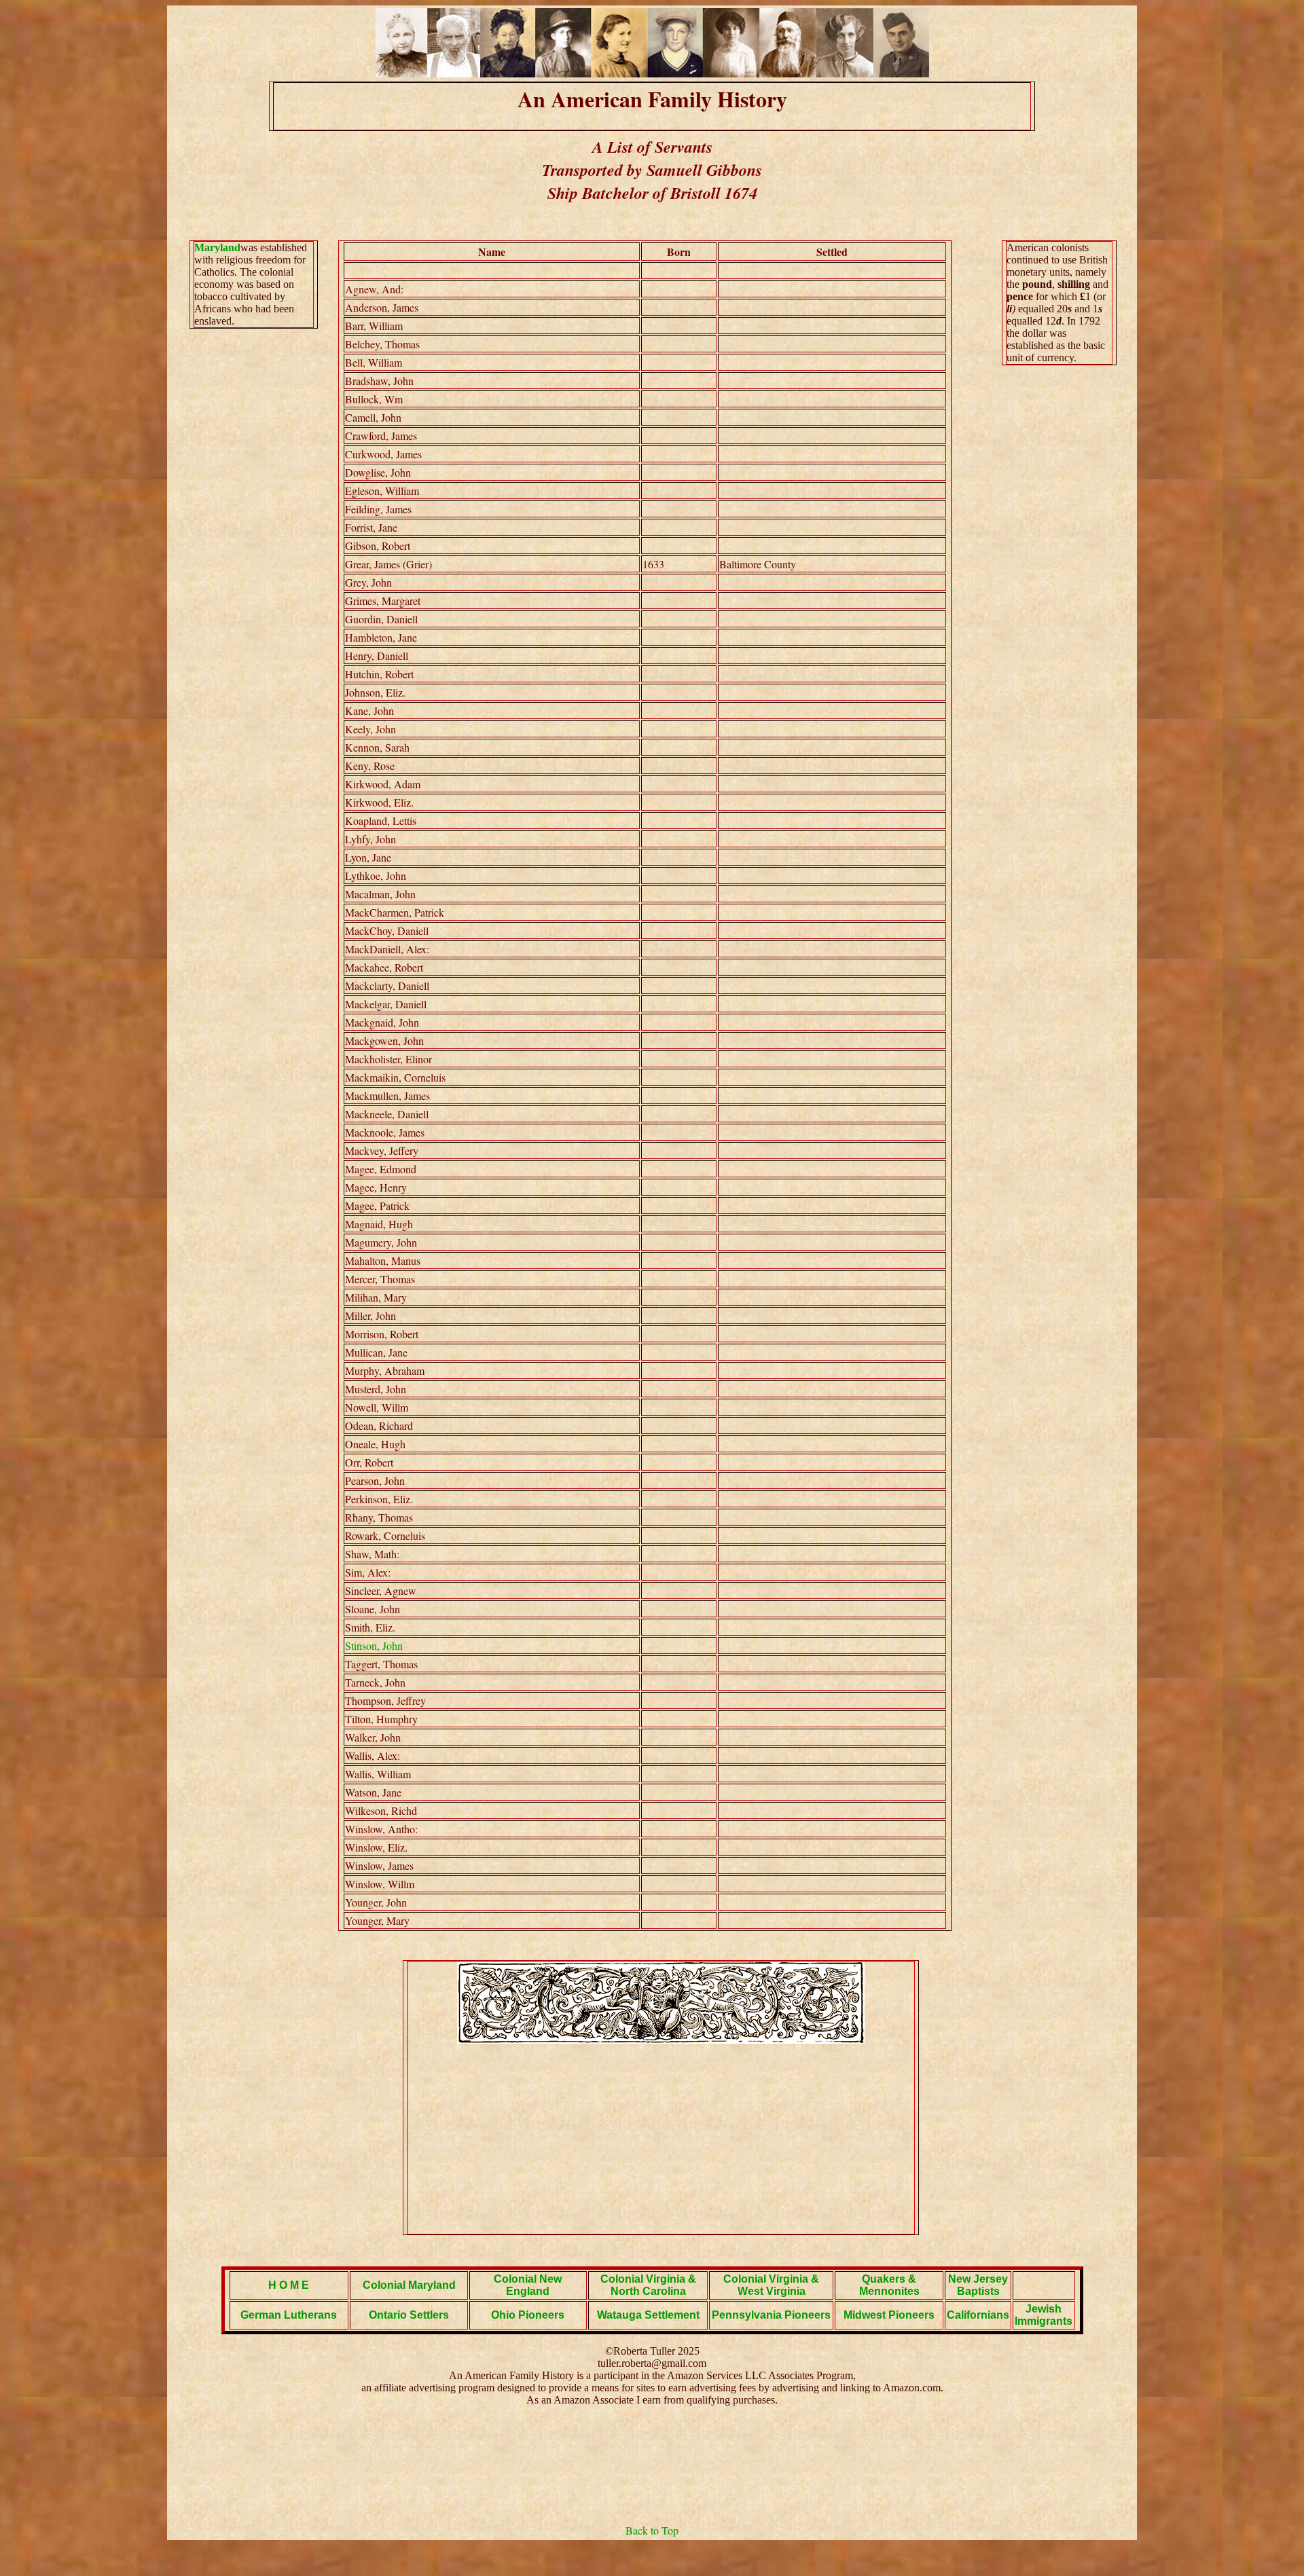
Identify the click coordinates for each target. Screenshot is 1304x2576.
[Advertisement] (661, 2139)
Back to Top (652, 2530)
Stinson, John (374, 1645)
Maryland (217, 247)
